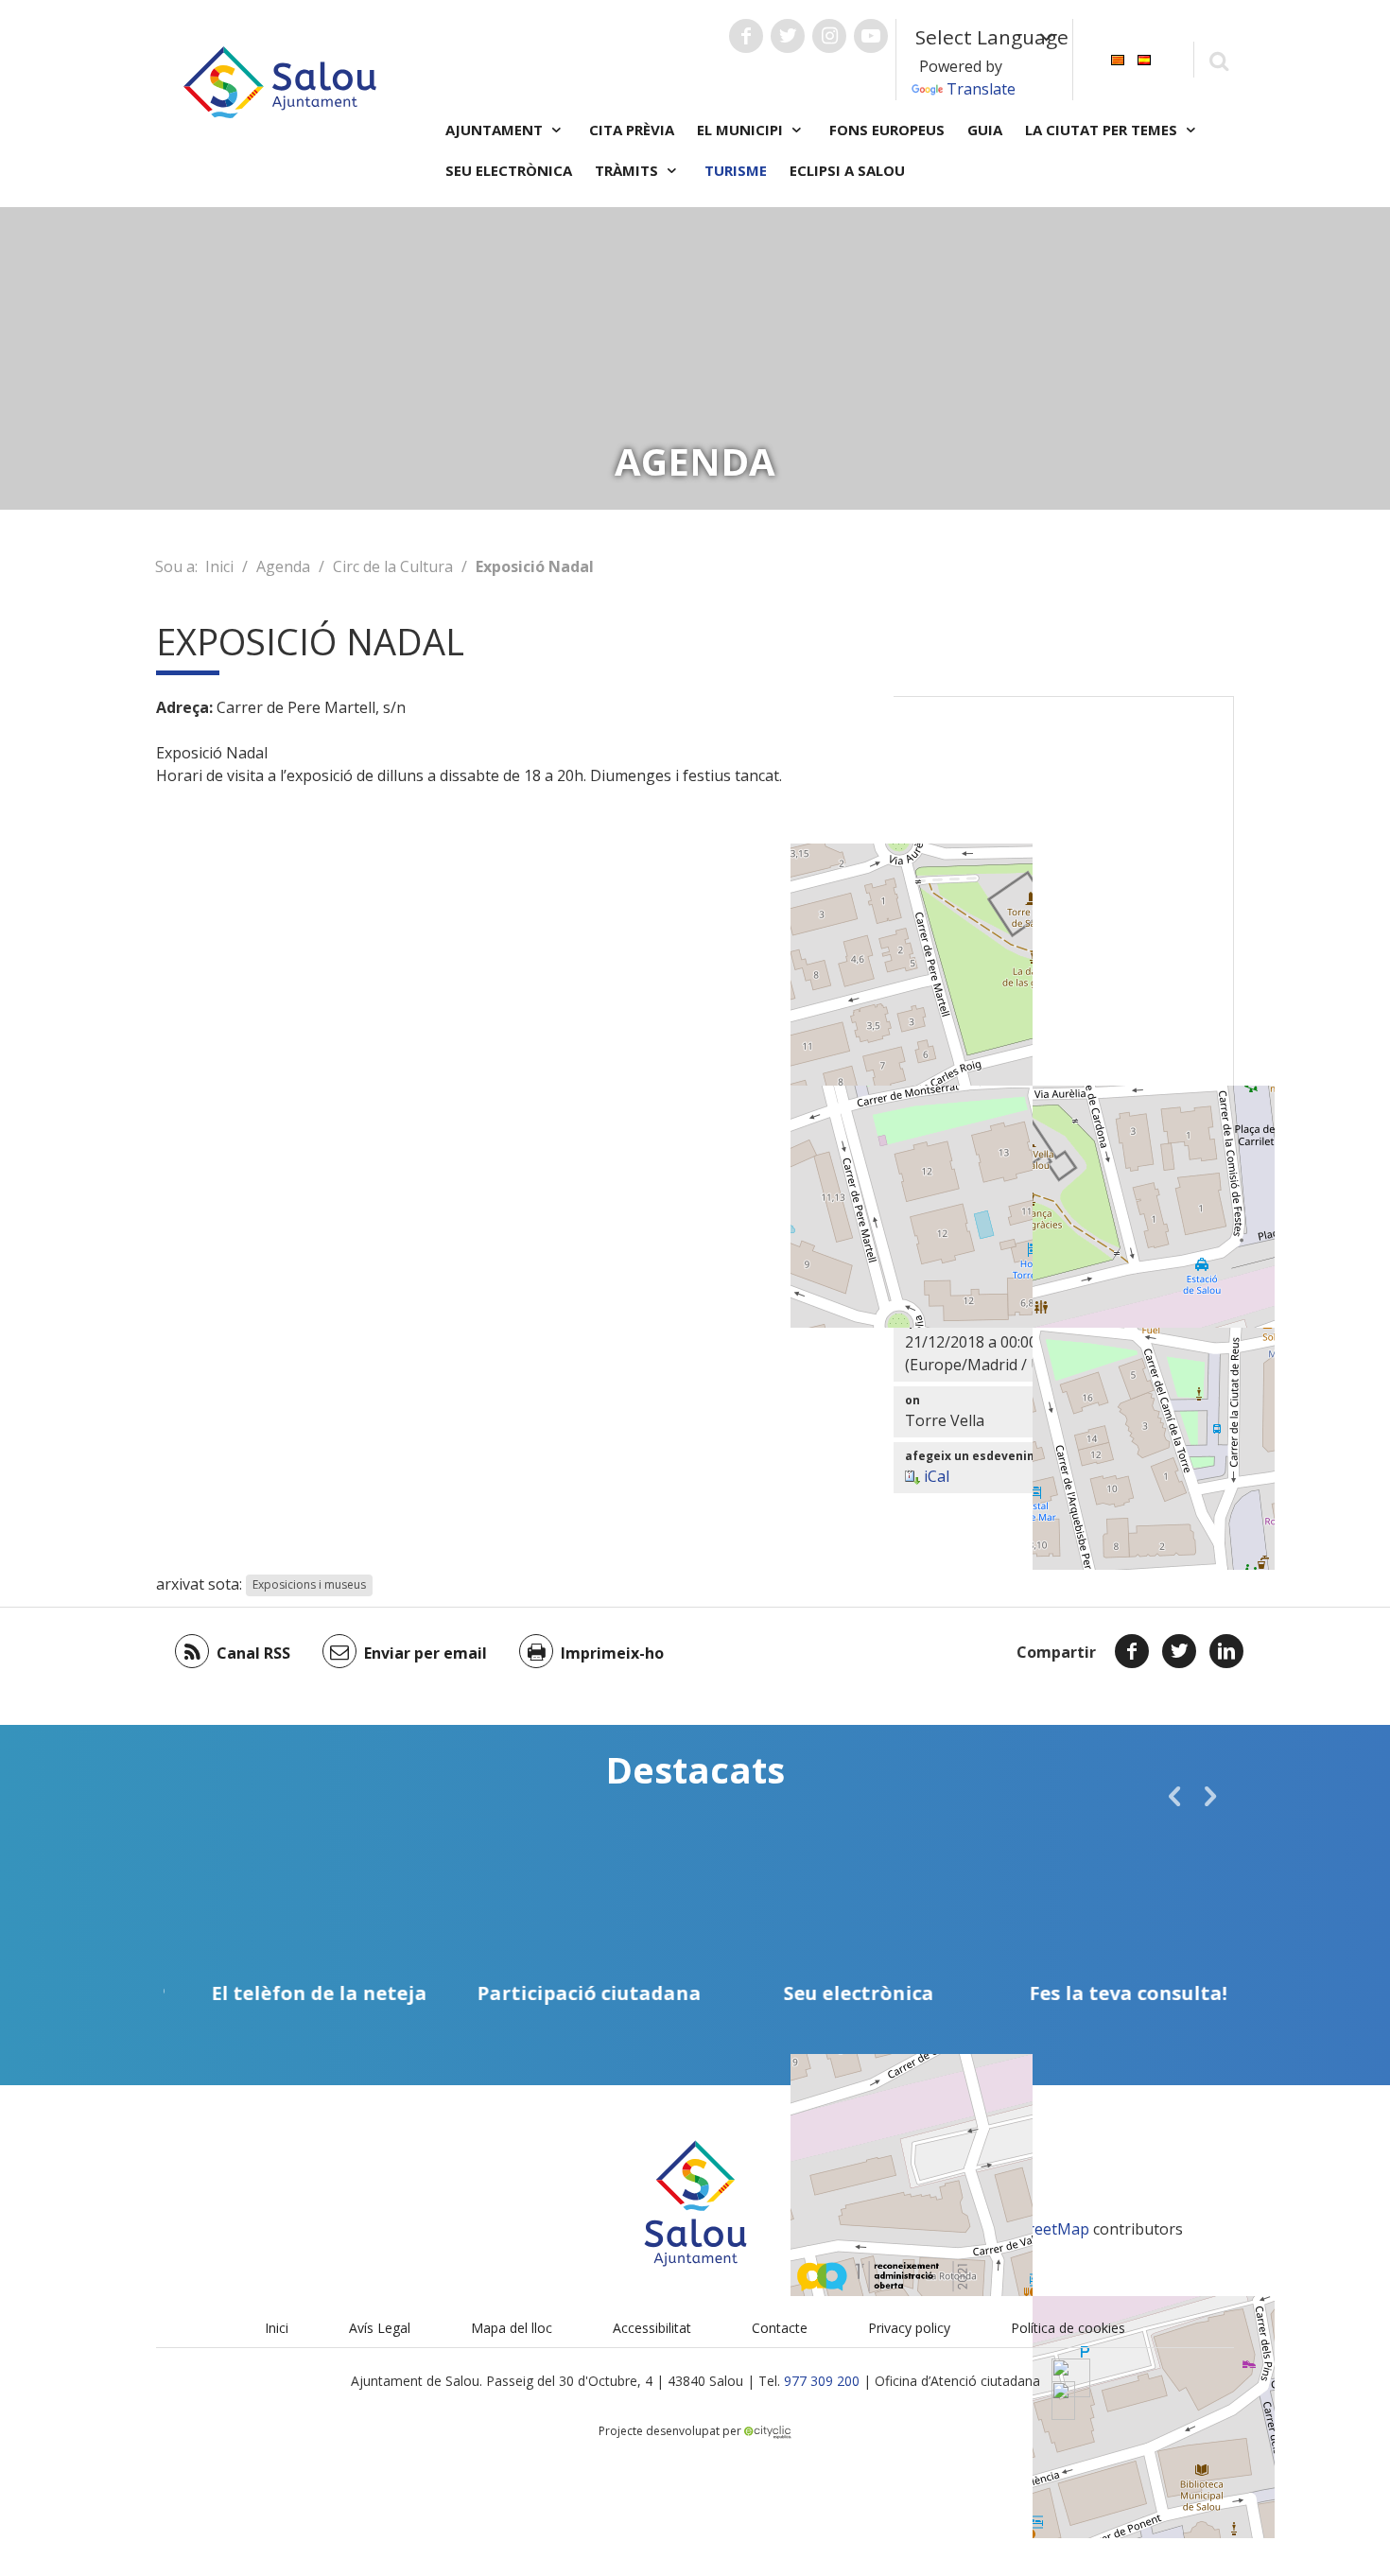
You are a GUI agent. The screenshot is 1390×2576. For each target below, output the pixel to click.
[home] (280, 80)
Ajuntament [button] (496, 130)
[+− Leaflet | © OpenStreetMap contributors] (1064, 932)
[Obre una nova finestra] (746, 36)
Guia (985, 130)
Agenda (283, 566)
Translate (981, 89)
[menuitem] (1118, 58)
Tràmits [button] (628, 170)
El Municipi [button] (742, 130)
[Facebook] (1132, 1651)
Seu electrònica (509, 170)
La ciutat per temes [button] (1103, 130)
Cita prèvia (632, 130)
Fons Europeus (887, 130)
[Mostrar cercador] (1218, 60)
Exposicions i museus (309, 1585)
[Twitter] (1179, 1651)
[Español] (1144, 58)
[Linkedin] (1226, 1651)
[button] (1174, 1796)
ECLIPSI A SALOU (847, 170)
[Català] (1118, 58)
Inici (219, 566)
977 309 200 (822, 2381)
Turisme (736, 170)
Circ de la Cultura (393, 566)
